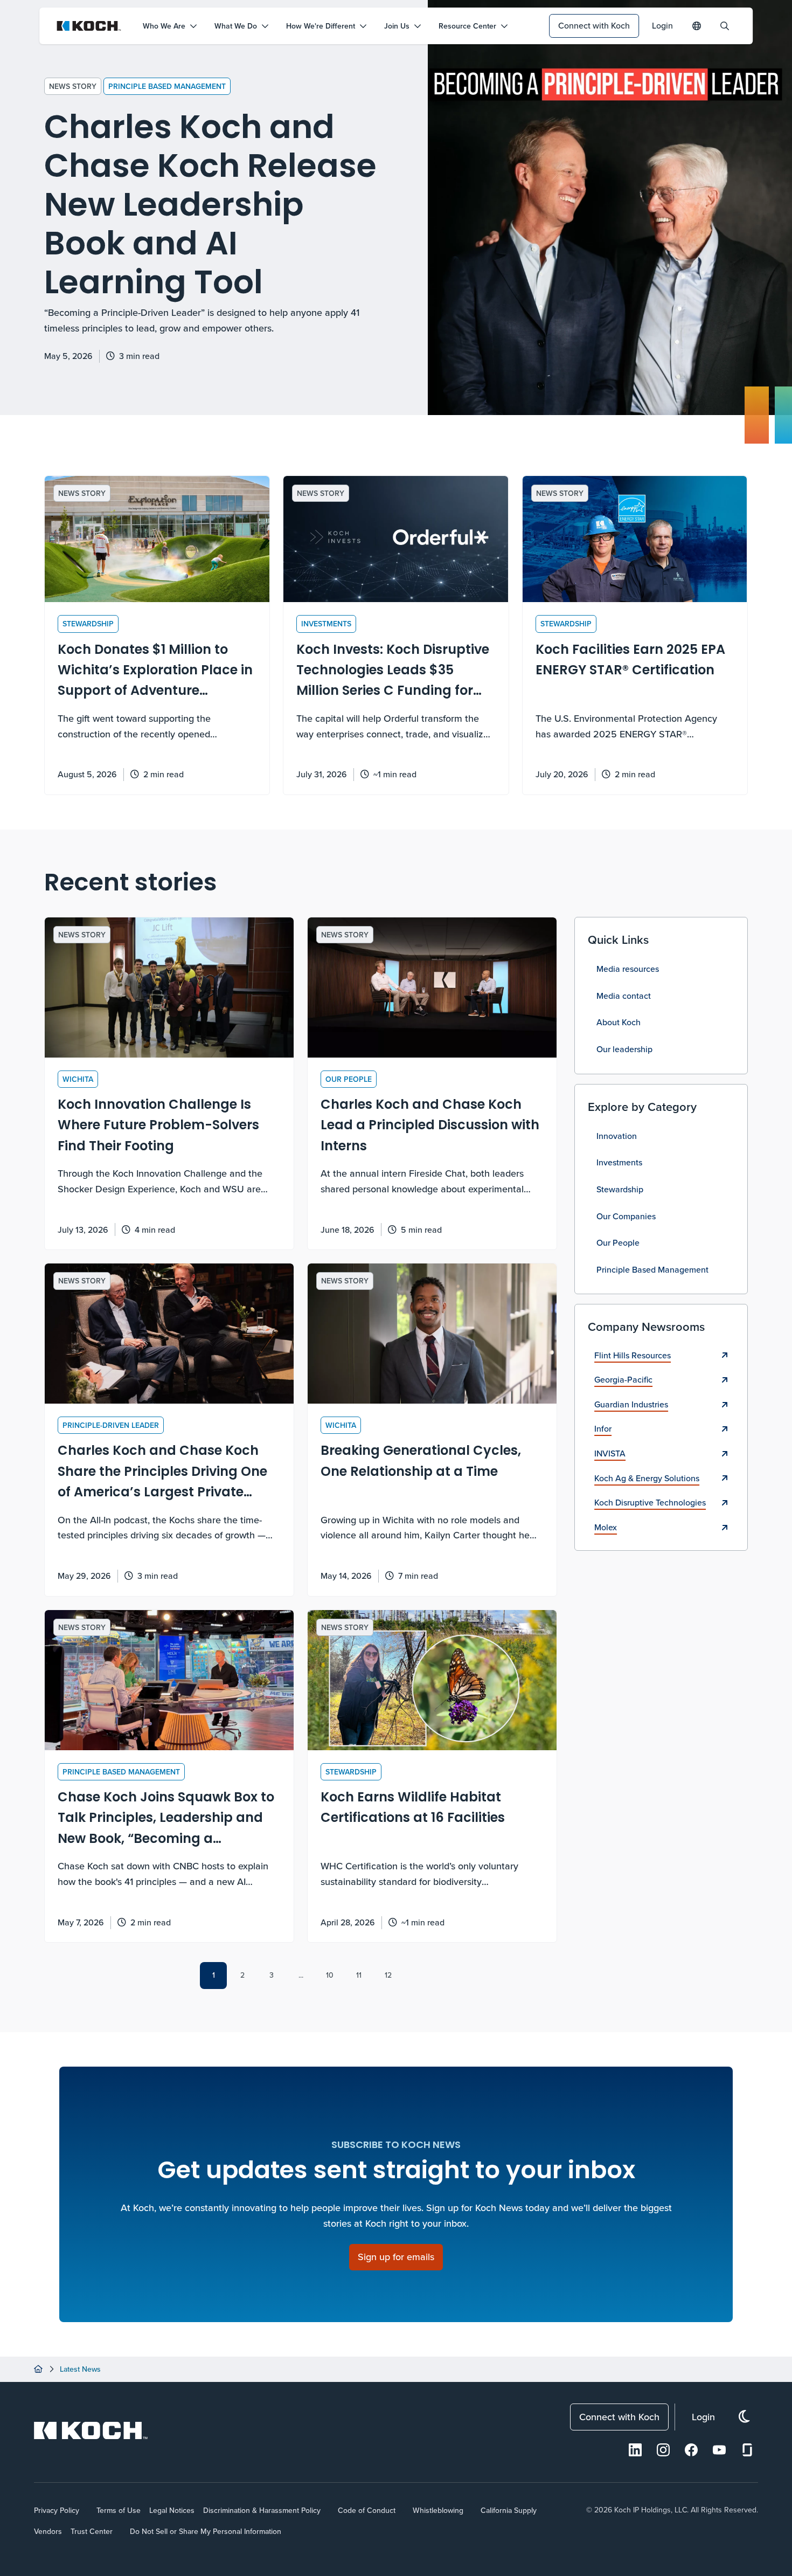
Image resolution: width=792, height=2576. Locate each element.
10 (330, 1975)
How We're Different (321, 26)
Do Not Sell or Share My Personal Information (206, 2531)
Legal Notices (172, 2510)
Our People (618, 1242)
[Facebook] (691, 2450)
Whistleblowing (438, 2510)
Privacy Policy (57, 2510)
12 (388, 1975)
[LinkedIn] (635, 2450)
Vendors (48, 2531)
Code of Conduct (367, 2510)
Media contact (624, 996)
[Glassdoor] (747, 2450)
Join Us (397, 26)
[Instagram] (663, 2450)
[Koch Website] (89, 26)
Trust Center (92, 2531)
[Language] (697, 26)
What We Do (236, 26)
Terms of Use (119, 2510)
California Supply (509, 2510)
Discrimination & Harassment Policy (262, 2510)
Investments (619, 1162)
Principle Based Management (167, 86)
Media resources (628, 969)
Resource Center (467, 26)
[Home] (38, 2369)
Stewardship (620, 1189)
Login (662, 25)
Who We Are (164, 26)
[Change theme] (744, 2417)
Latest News (80, 2369)
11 (359, 1975)
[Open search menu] (725, 26)
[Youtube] (719, 2450)
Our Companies (626, 1216)
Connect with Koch (594, 25)
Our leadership (624, 1049)
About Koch (619, 1022)
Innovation (617, 1136)
